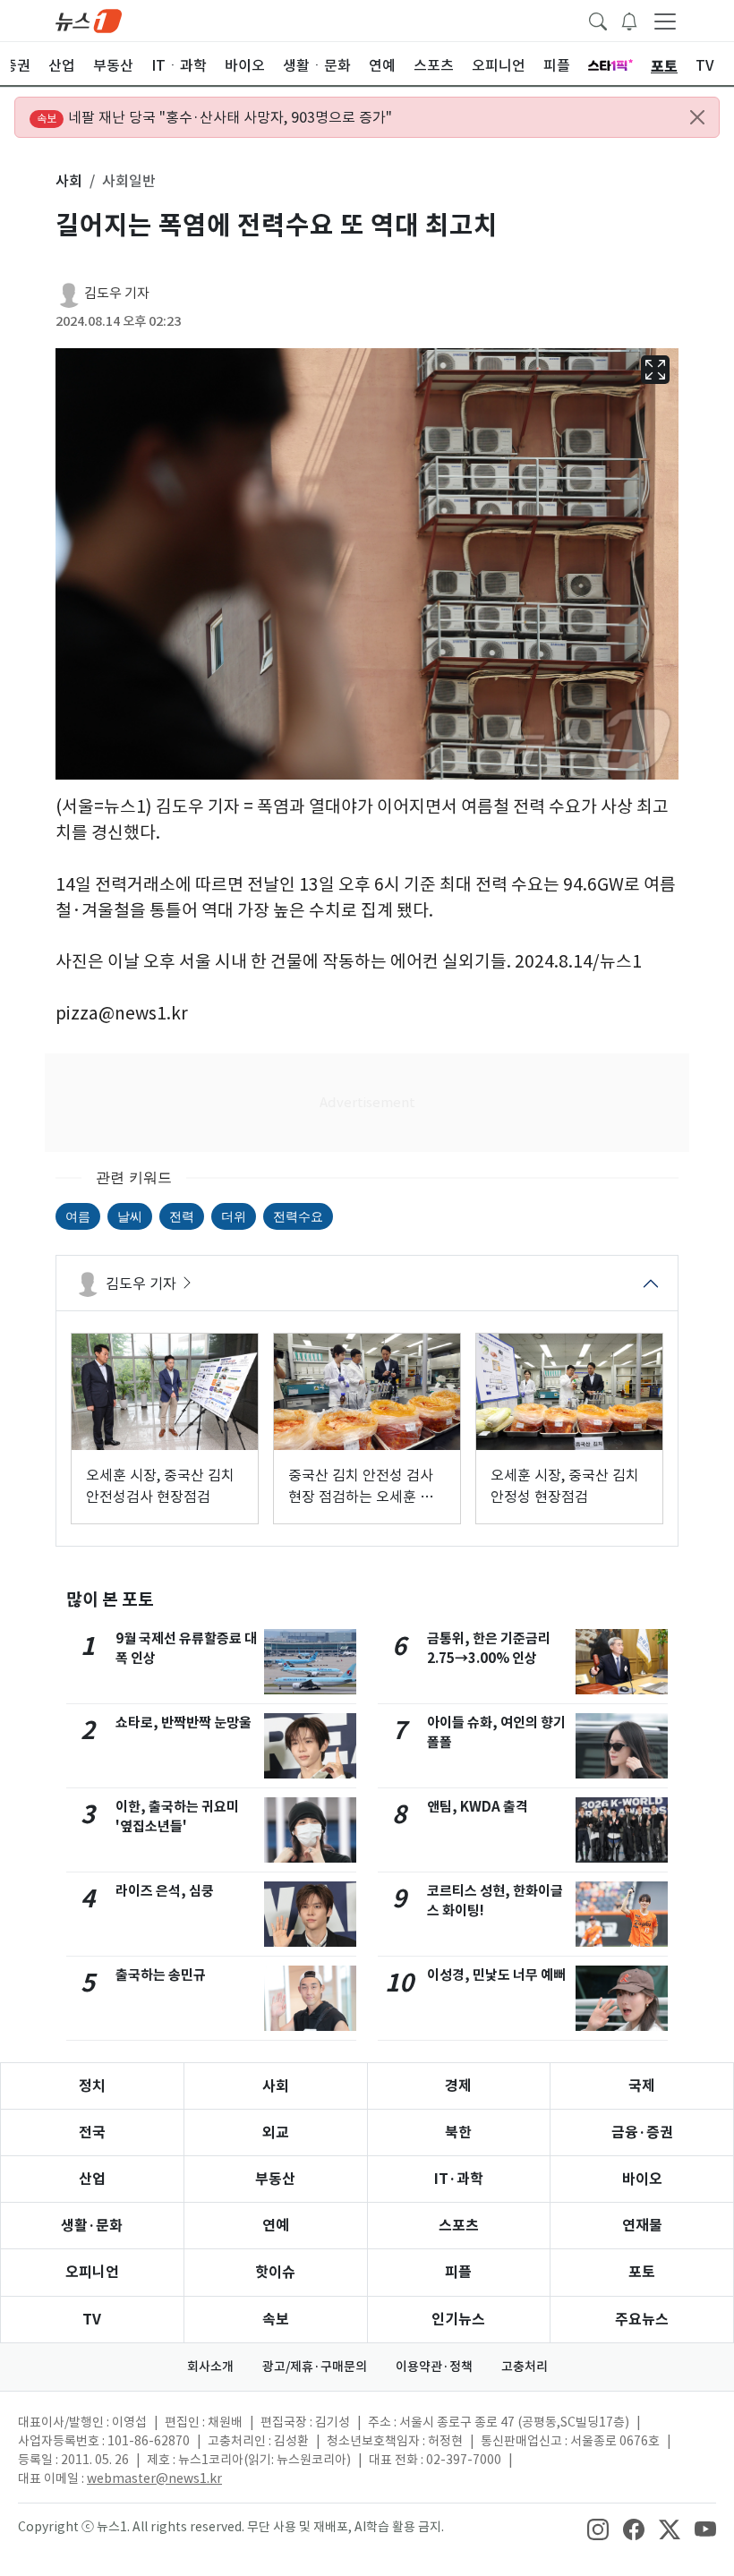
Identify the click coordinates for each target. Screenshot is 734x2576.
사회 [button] (69, 181)
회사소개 (210, 2367)
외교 (276, 2132)
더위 (234, 1216)
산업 (92, 2179)
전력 (182, 1216)
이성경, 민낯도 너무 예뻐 (496, 1975)
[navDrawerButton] (665, 21)
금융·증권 (642, 2132)
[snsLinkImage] (598, 2529)
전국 (92, 2132)
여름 (78, 1216)
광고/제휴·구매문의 (315, 2367)
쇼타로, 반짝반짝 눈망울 (183, 1723)
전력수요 (298, 1216)
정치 (92, 2086)
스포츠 (459, 2226)
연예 (276, 2226)
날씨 (130, 1216)
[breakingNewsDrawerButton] (629, 20)
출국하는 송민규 (161, 1975)
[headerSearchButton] (598, 20)
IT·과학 (459, 2179)
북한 (458, 2132)
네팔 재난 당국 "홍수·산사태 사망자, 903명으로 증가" (214, 117)
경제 (458, 2086)
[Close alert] (697, 117)
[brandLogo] (89, 20)
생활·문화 (92, 2226)
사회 (276, 2086)
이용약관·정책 (434, 2367)
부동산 (275, 2179)
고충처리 (525, 2367)
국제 (642, 2086)
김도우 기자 (117, 293)
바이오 (642, 2179)
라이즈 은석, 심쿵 (165, 1891)
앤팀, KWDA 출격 (478, 1807)
